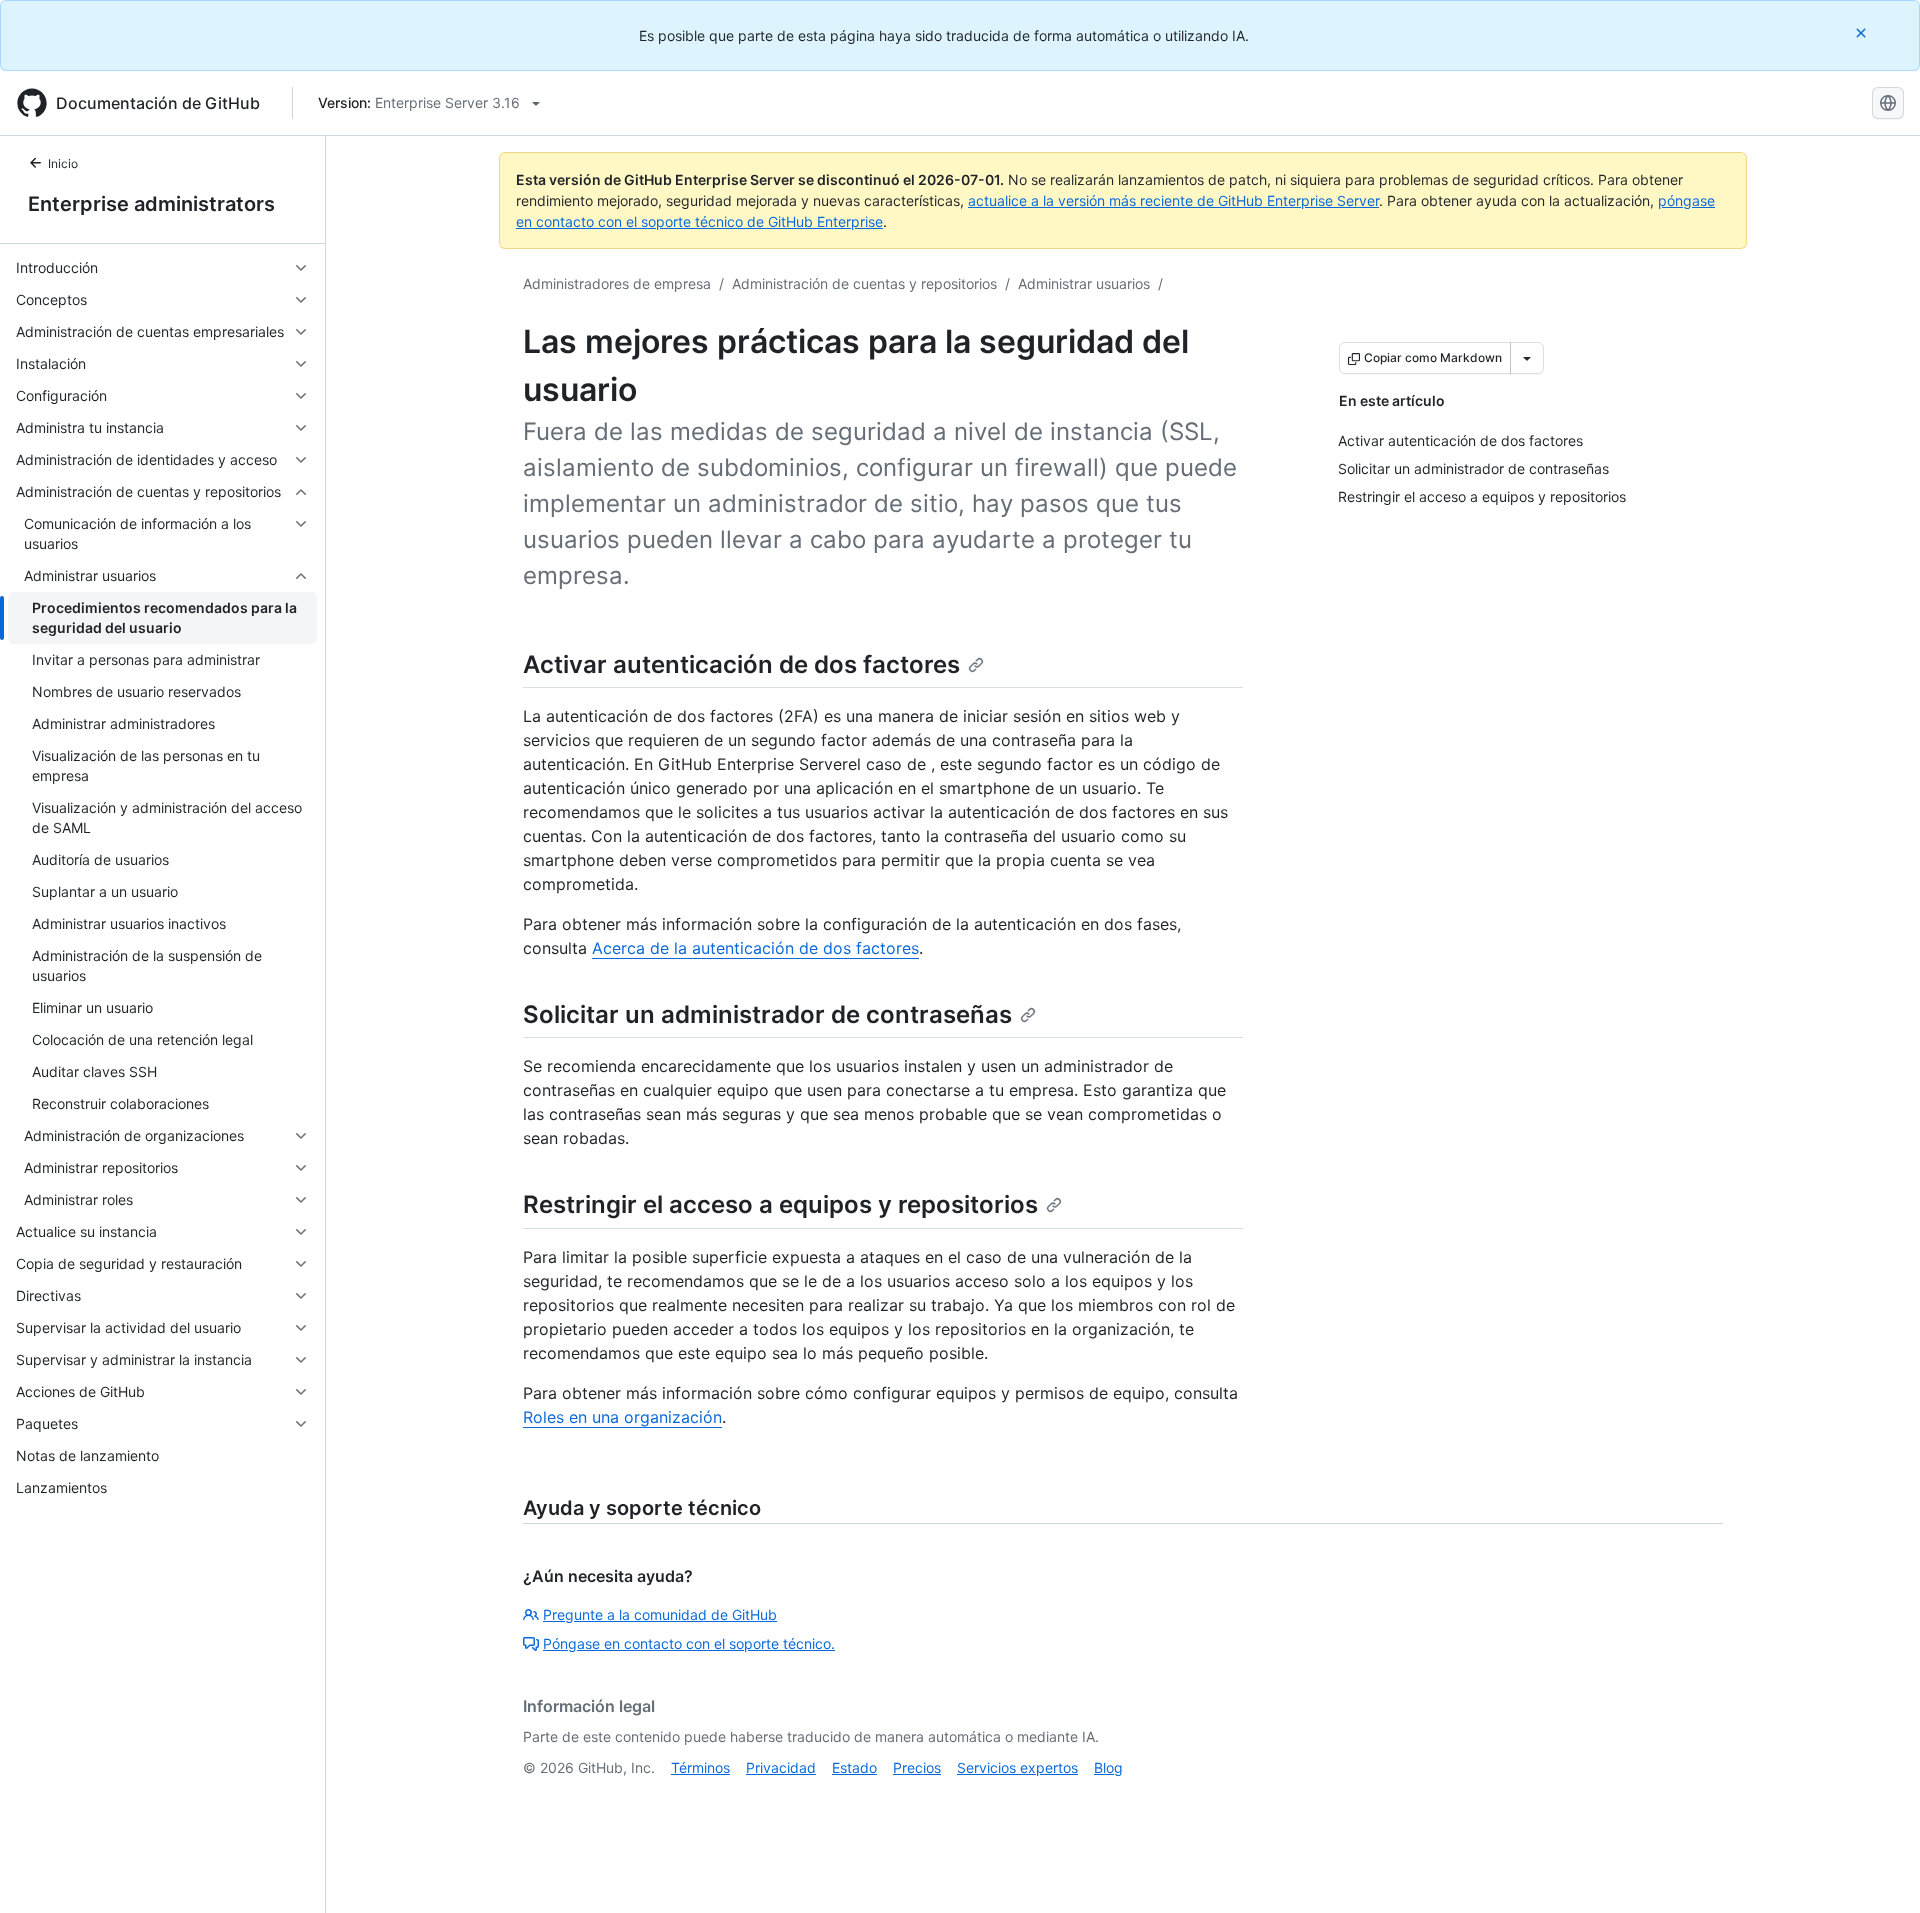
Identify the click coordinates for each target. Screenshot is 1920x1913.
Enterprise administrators (151, 204)
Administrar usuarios (1084, 283)
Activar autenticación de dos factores (741, 664)
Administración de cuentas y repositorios (864, 283)
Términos (700, 1767)
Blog (1108, 1767)
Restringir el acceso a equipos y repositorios (780, 1204)
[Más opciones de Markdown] (1527, 358)
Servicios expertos (1017, 1767)
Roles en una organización (622, 1417)
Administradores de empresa (617, 283)
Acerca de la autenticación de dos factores (755, 948)
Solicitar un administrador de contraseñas (767, 1014)
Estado (854, 1767)
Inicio (63, 163)
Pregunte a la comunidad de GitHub (660, 1614)
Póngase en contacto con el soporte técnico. (689, 1643)
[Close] (1863, 32)
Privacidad (781, 1767)
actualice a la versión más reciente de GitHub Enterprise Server (1173, 200)
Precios (917, 1767)
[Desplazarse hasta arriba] (1876, 1869)
